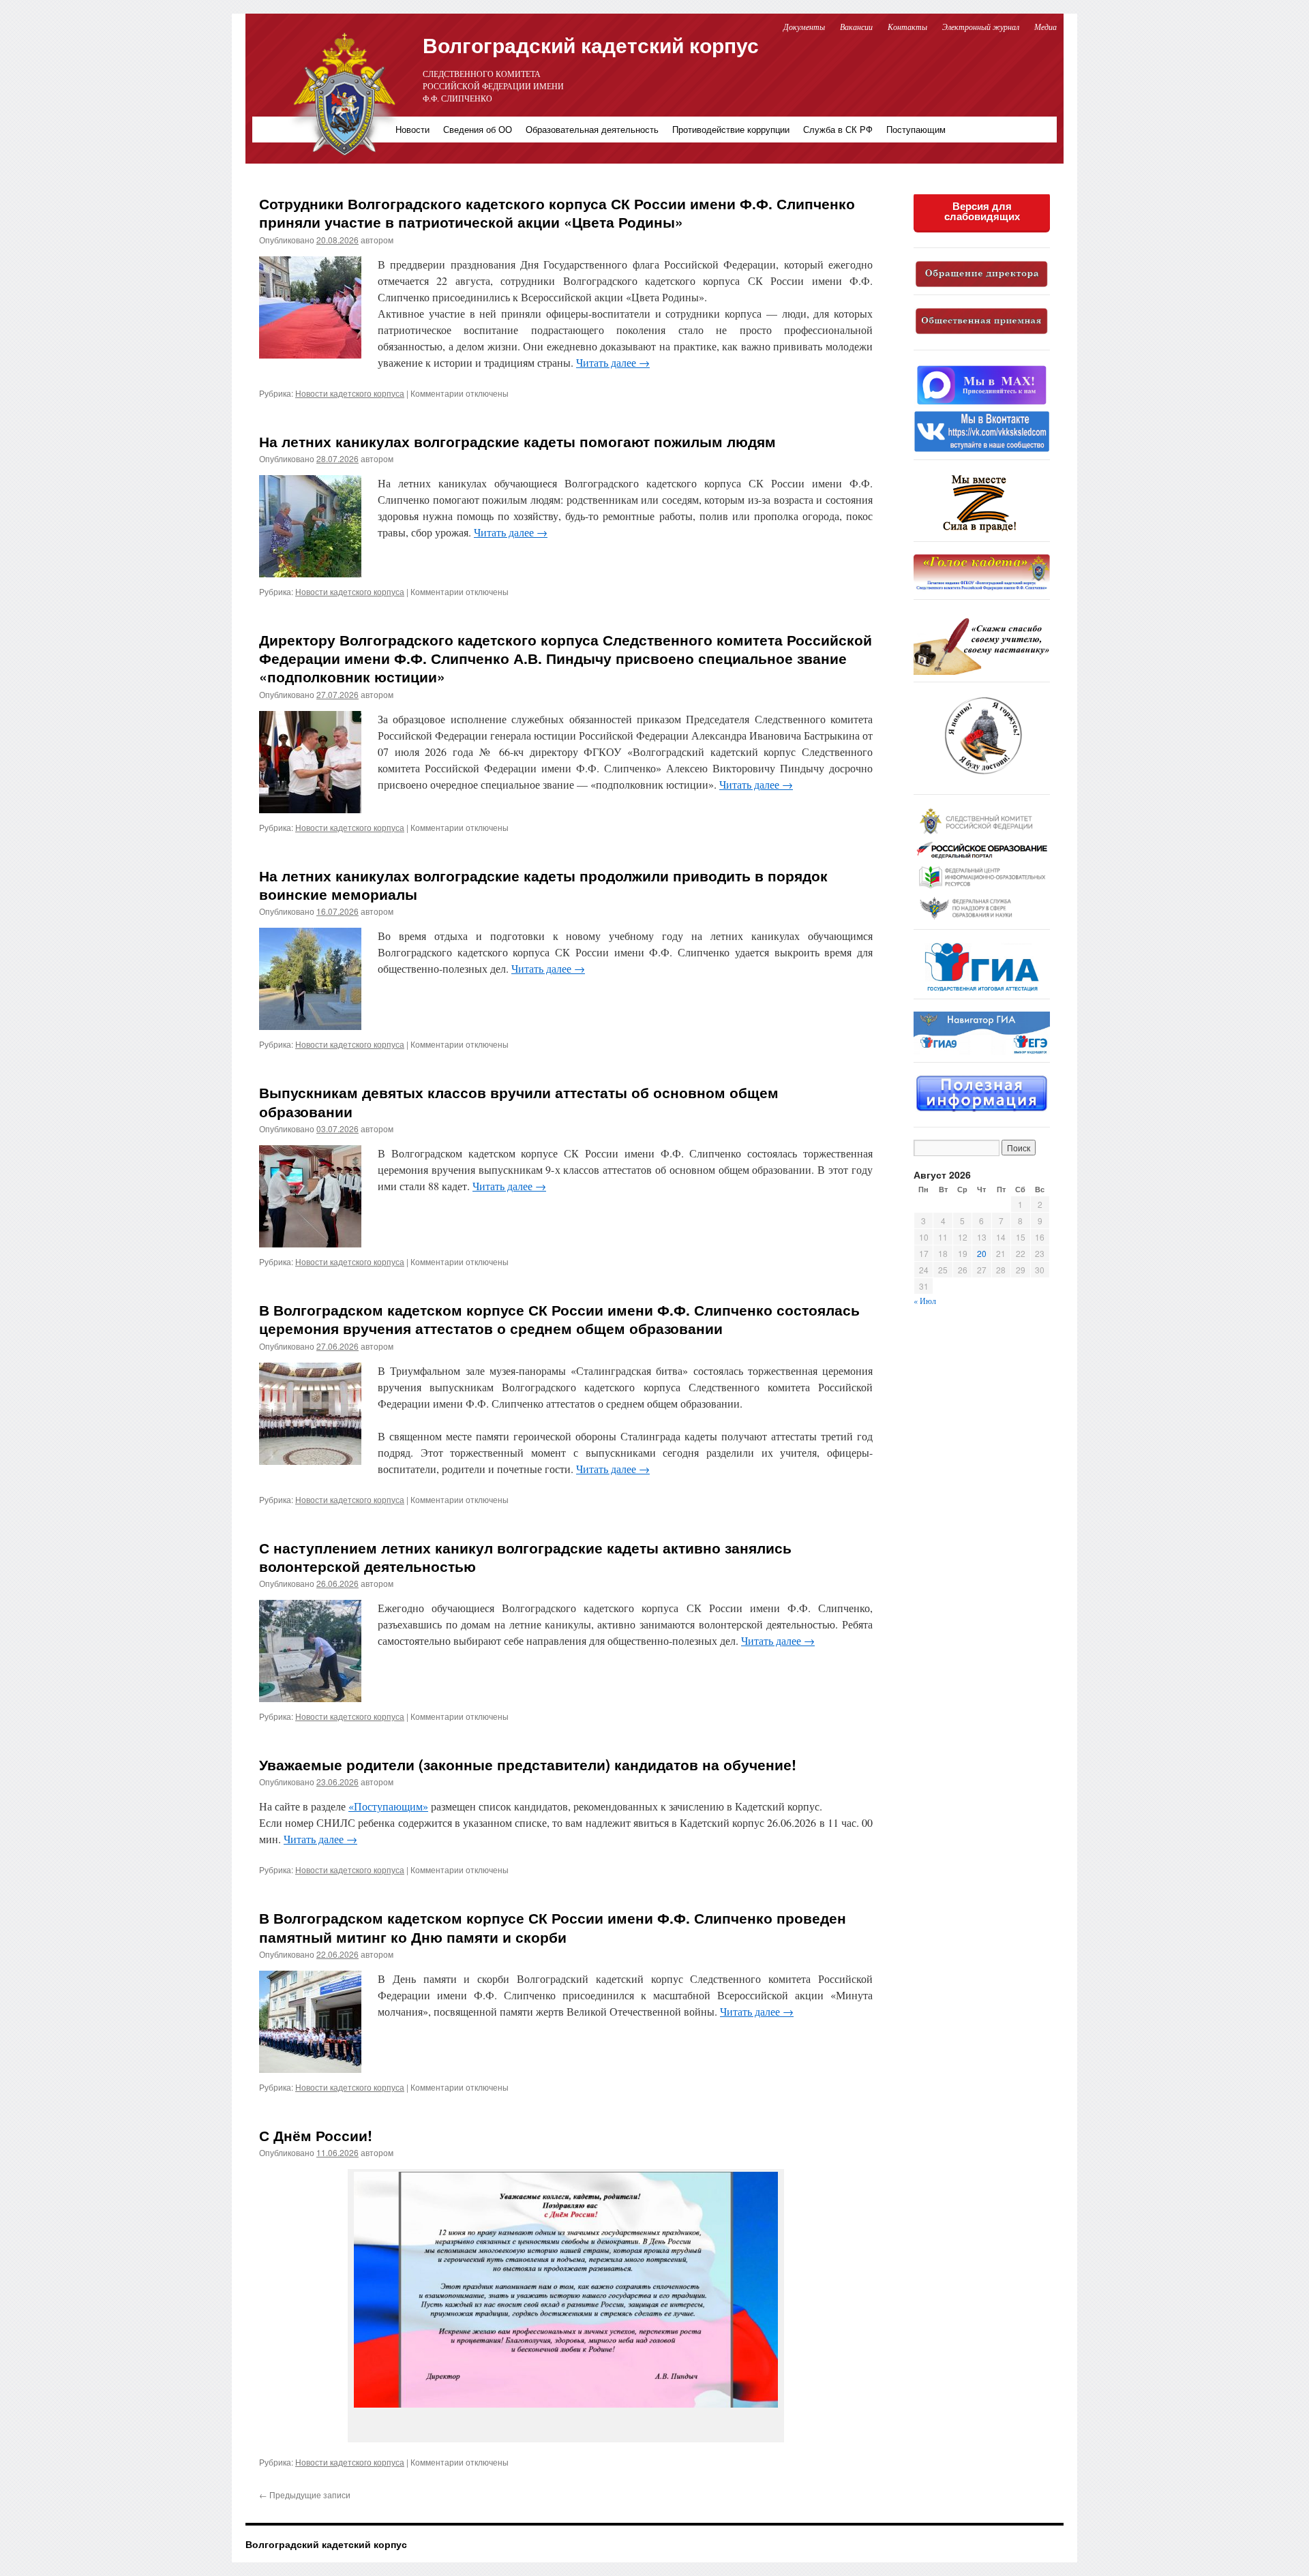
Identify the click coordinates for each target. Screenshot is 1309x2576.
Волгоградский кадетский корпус (591, 45)
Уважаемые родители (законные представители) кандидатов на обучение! (528, 1764)
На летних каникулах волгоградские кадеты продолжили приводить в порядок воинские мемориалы (543, 884)
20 (982, 1253)
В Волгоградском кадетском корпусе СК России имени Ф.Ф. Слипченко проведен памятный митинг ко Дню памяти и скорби (553, 1927)
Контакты (907, 27)
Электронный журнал (981, 27)
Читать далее (613, 362)
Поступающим (916, 129)
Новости (412, 129)
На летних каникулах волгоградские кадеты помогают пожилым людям (517, 441)
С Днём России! (316, 2135)
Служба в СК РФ (838, 129)
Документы (804, 27)
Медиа (1045, 27)
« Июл (925, 1301)
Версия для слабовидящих (982, 211)
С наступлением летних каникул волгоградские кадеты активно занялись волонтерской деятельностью (525, 1557)
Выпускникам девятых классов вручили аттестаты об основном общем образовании (519, 1101)
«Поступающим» (388, 1806)
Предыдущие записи (305, 2495)
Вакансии (857, 27)
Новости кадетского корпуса (350, 393)
